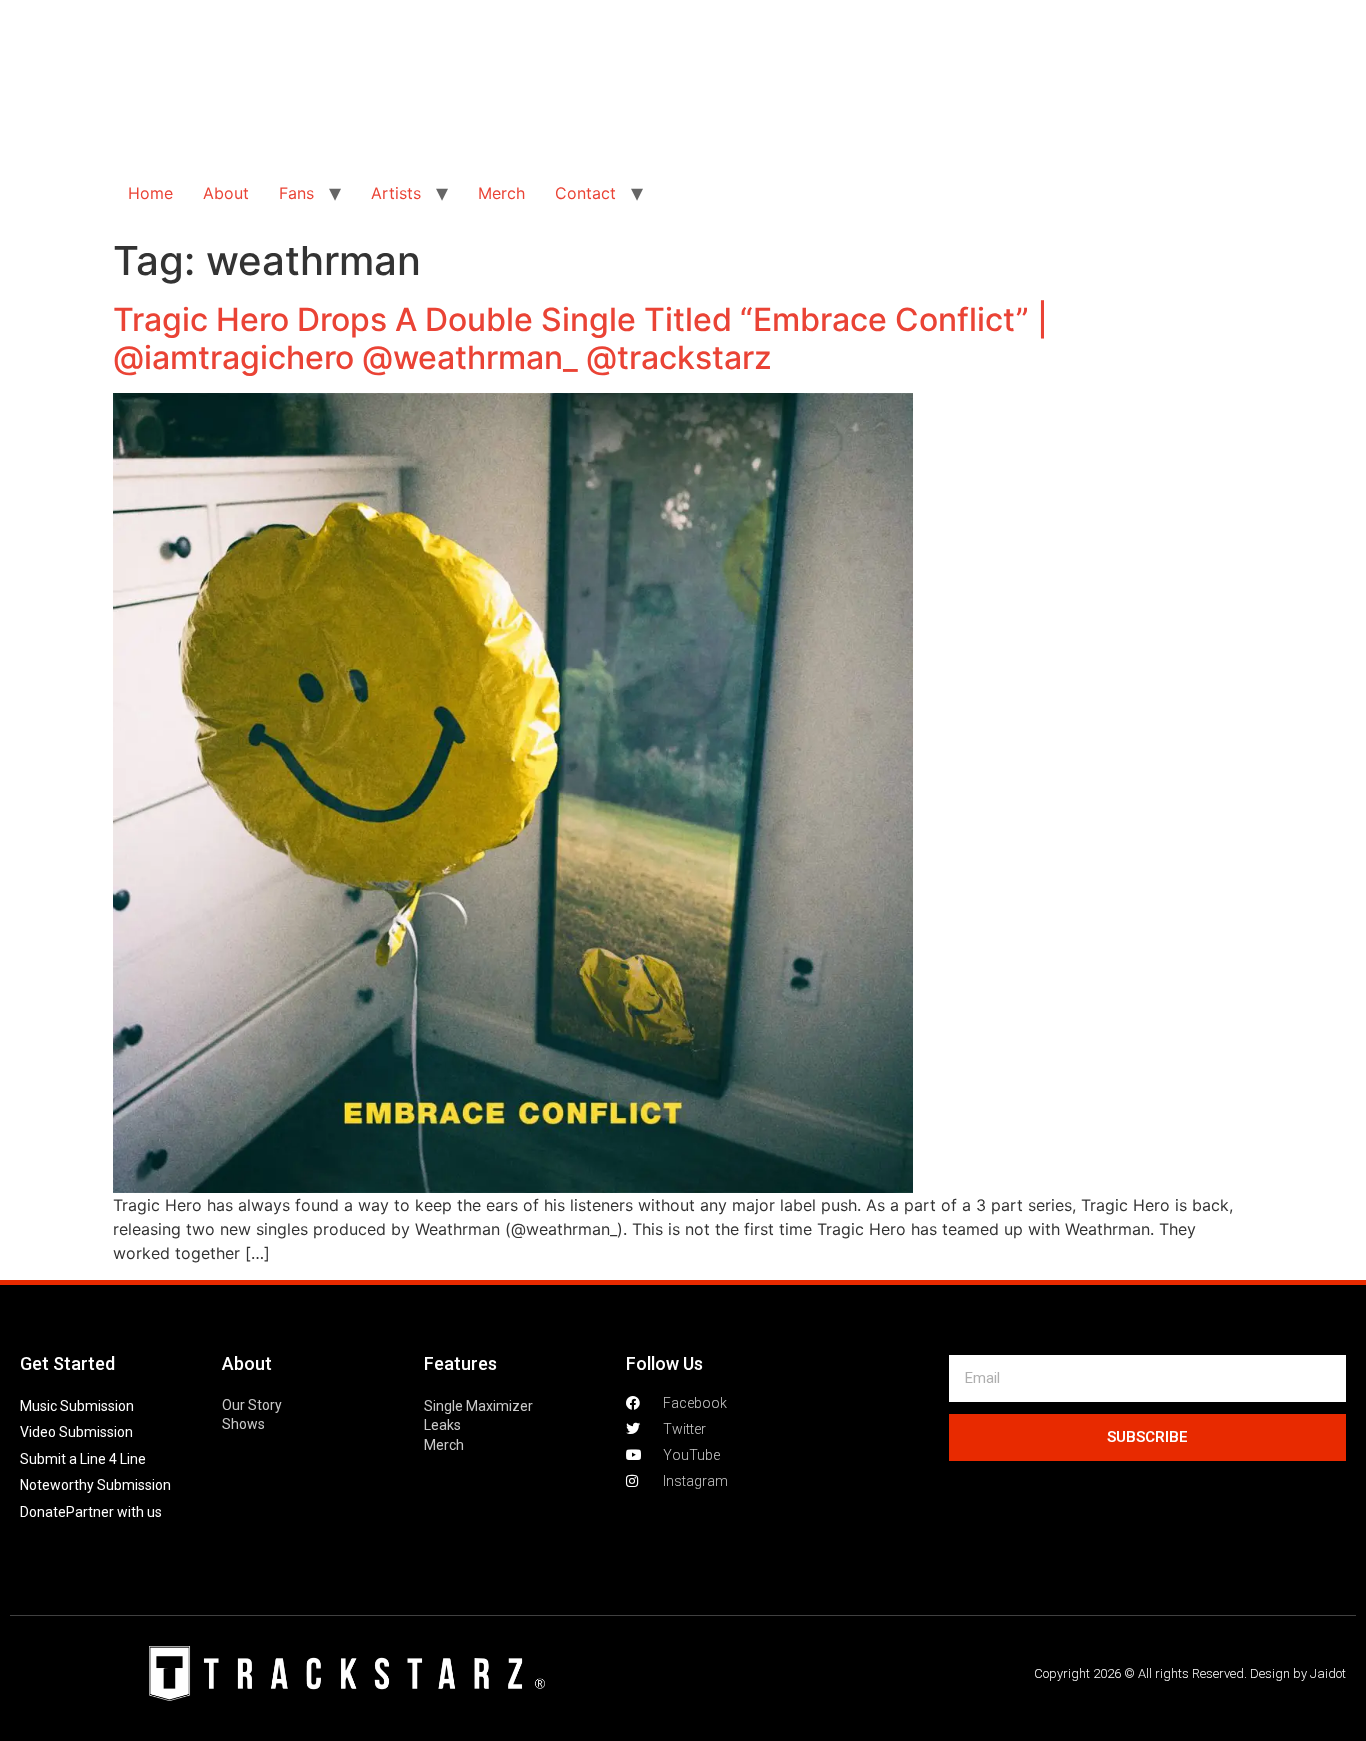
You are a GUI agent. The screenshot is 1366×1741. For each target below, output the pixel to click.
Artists (396, 193)
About (226, 193)
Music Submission (77, 1406)
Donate (43, 1512)
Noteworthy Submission (95, 1485)
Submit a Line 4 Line (83, 1459)
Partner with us (114, 1512)
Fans (296, 193)
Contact (585, 193)
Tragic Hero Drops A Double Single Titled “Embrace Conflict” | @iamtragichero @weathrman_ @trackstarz (580, 338)
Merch (501, 193)
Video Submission (76, 1432)
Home (150, 193)
